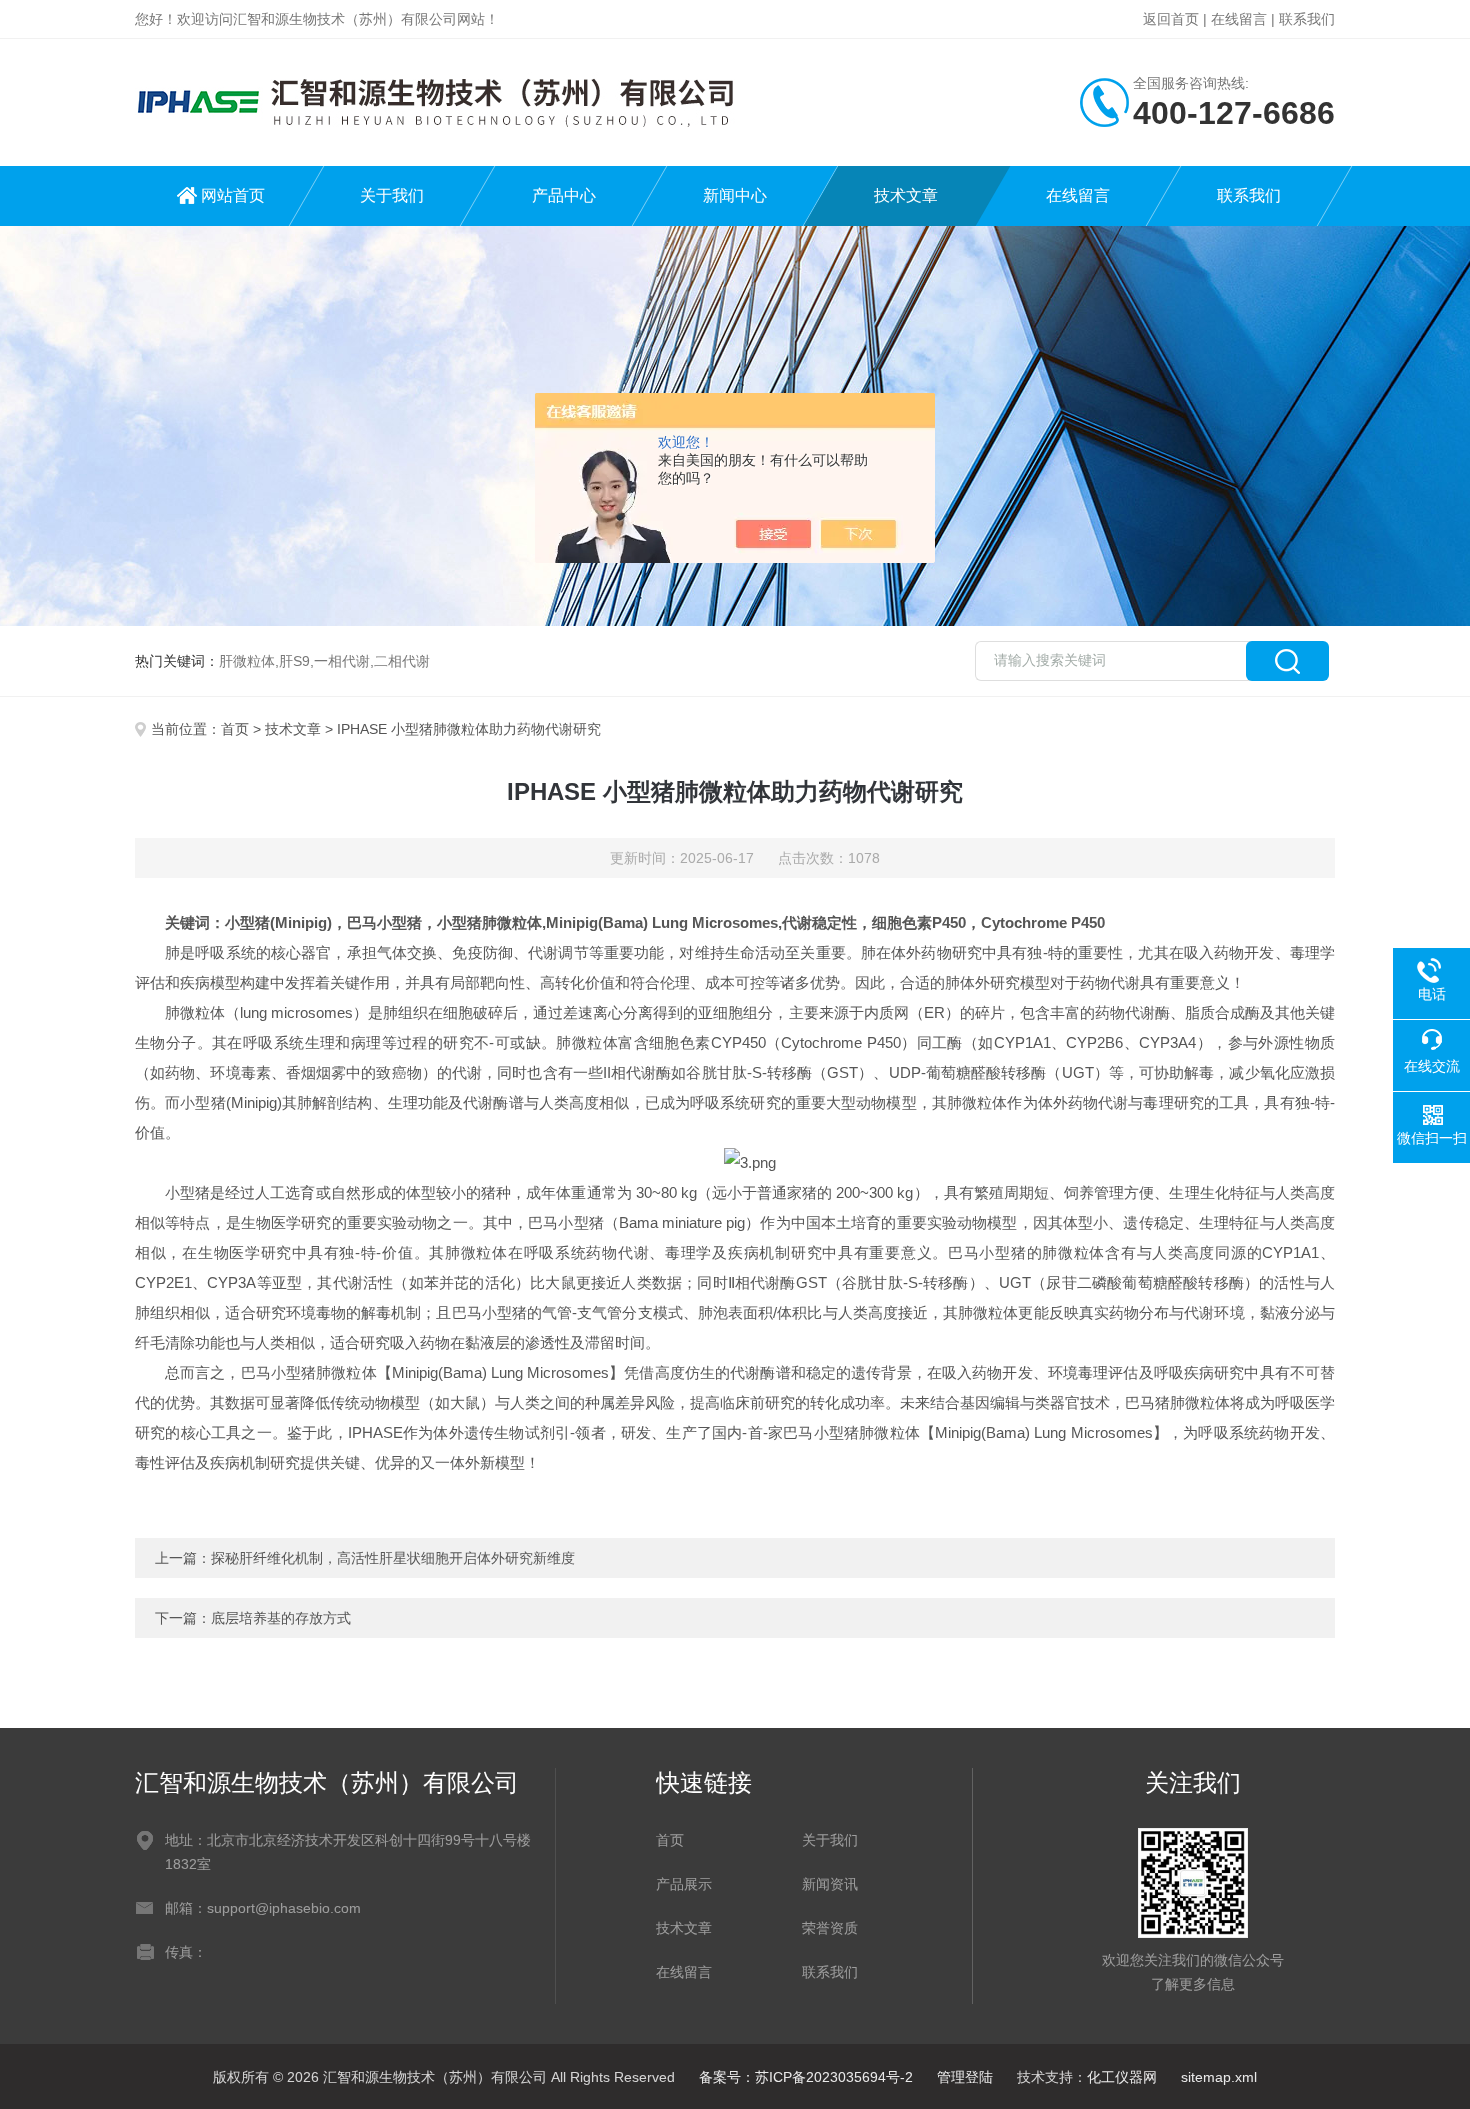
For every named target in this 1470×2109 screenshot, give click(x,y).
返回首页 (1171, 19)
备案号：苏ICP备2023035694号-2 (806, 2077)
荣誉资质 (830, 1928)
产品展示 (684, 1884)
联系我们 (1307, 19)
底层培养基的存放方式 (281, 1618)
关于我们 (392, 195)
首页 (235, 729)
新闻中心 (735, 195)
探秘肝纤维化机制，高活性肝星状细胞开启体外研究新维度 (393, 1558)
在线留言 (1239, 19)
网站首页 (233, 195)
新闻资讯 (830, 1884)
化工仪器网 (1122, 2077)
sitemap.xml (1219, 2077)
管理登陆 (965, 2077)
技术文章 (906, 195)
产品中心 (564, 195)
